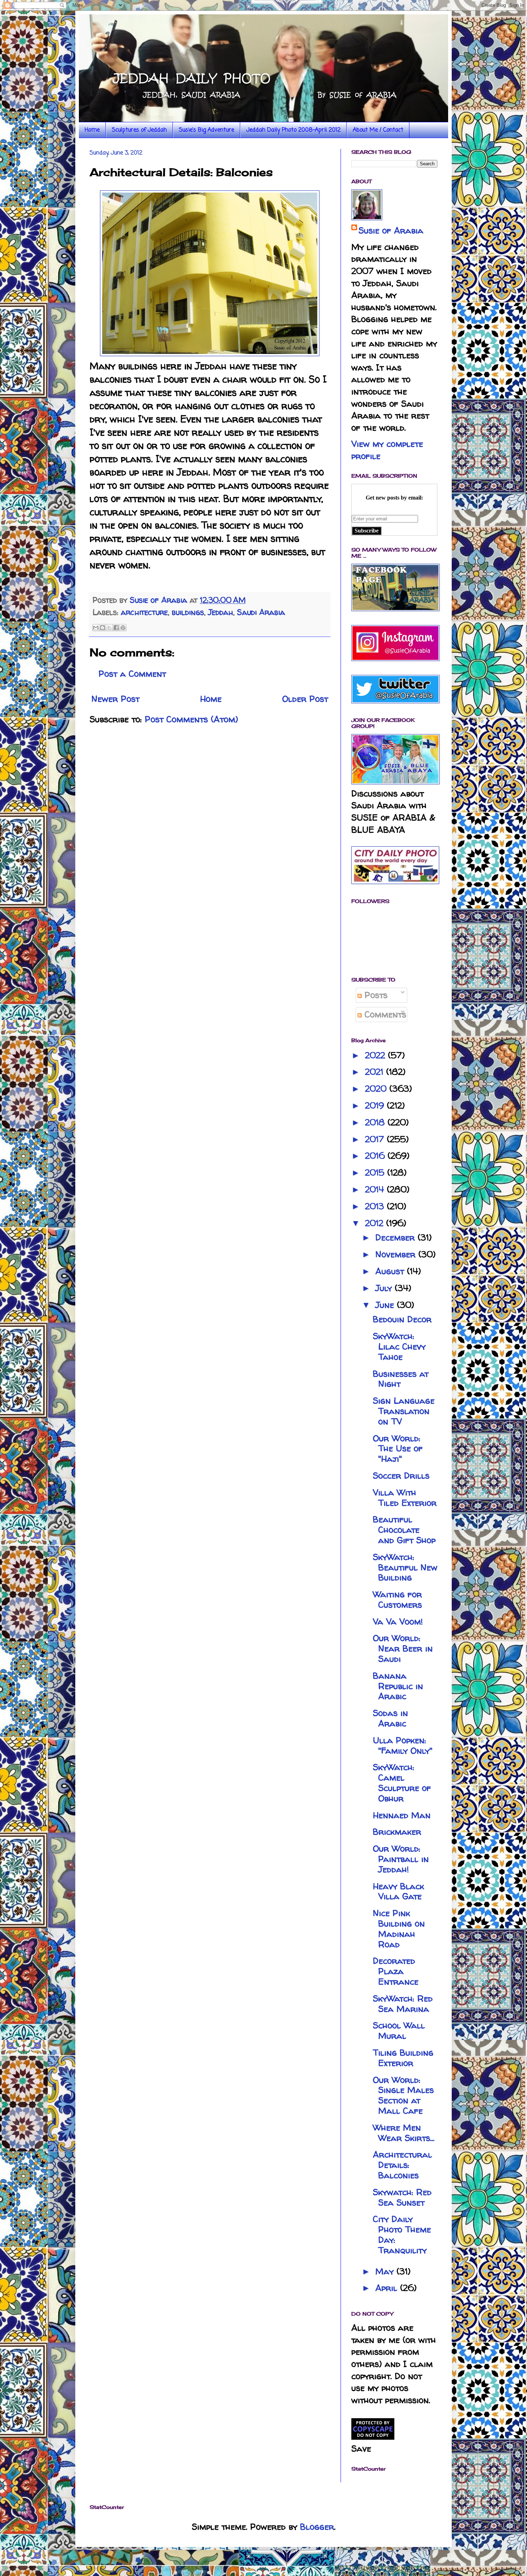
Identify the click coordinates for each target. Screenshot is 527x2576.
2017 (376, 1139)
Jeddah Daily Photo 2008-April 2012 (293, 130)
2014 (376, 1189)
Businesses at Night (401, 1379)
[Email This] (96, 628)
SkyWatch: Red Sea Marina (403, 2004)
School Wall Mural (399, 2031)
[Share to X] (109, 628)
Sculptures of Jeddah (139, 130)
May (386, 2271)
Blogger (317, 2527)
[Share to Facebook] (116, 628)
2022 (376, 1055)
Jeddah (220, 612)
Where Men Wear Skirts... (404, 2133)
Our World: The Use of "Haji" (398, 1449)
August (391, 1271)
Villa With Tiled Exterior (405, 1498)
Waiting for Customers (397, 1599)
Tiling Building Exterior (403, 2058)
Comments (384, 1014)
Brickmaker (397, 1832)
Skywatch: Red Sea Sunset (402, 2197)
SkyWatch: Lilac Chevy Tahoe (399, 1346)
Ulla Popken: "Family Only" (403, 1745)
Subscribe (367, 531)
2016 (376, 1156)
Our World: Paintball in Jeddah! (401, 1859)
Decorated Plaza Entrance (396, 1971)
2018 (376, 1122)
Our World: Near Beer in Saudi (403, 1648)
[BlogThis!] (103, 628)
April (388, 2288)
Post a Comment (132, 674)
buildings (188, 612)
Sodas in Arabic (390, 1718)
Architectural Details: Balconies (402, 2165)
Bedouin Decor (402, 1319)
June (386, 1305)
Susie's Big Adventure (206, 130)
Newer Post (115, 699)
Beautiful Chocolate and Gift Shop (404, 1530)
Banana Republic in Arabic (398, 1686)
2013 (376, 1206)
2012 (376, 1223)
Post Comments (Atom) (191, 719)
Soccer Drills (401, 1476)
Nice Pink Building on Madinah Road (399, 1929)
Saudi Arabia (261, 612)
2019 (376, 1105)
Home (92, 130)
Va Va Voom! (398, 1622)
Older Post (305, 699)
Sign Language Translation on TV (404, 1411)
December (397, 1237)
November (397, 1254)
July (385, 1288)
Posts (375, 995)
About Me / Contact (378, 130)
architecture (144, 612)
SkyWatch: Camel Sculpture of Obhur (402, 1783)
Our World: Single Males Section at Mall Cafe (403, 2095)
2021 (376, 1072)
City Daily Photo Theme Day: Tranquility (402, 2234)
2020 (377, 1089)
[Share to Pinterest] (123, 628)
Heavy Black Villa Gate (398, 1891)
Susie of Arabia (391, 230)
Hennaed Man (402, 1815)
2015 (376, 1173)
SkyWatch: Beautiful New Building (405, 1567)
